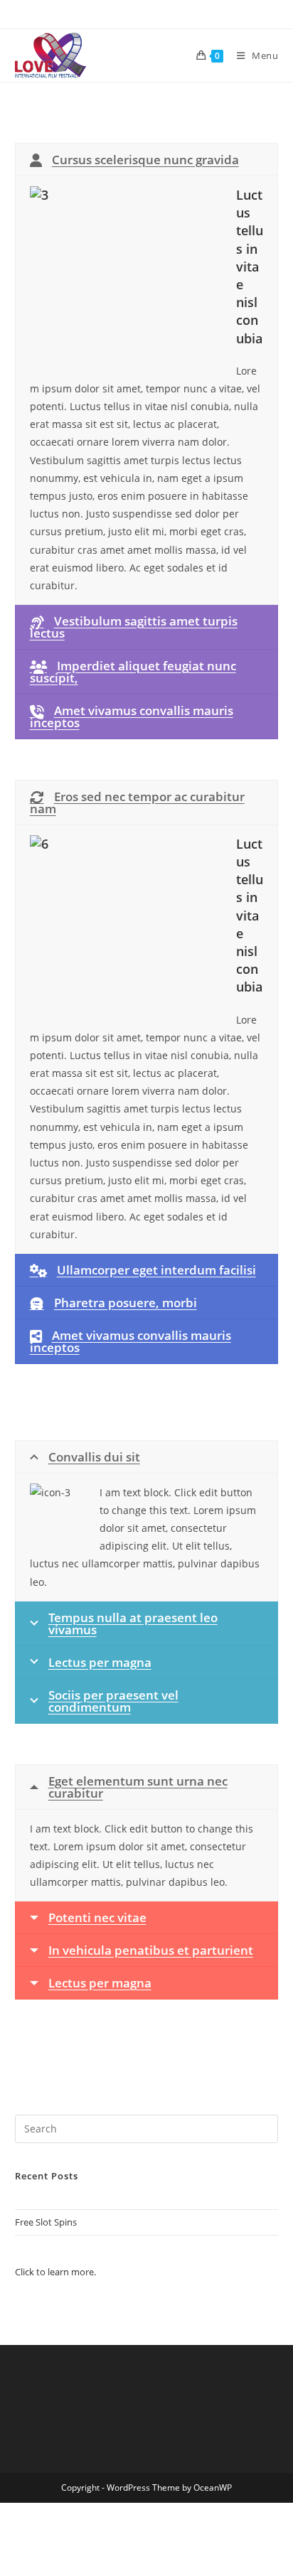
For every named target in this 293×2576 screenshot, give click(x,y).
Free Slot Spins (46, 2222)
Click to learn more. (55, 2272)
